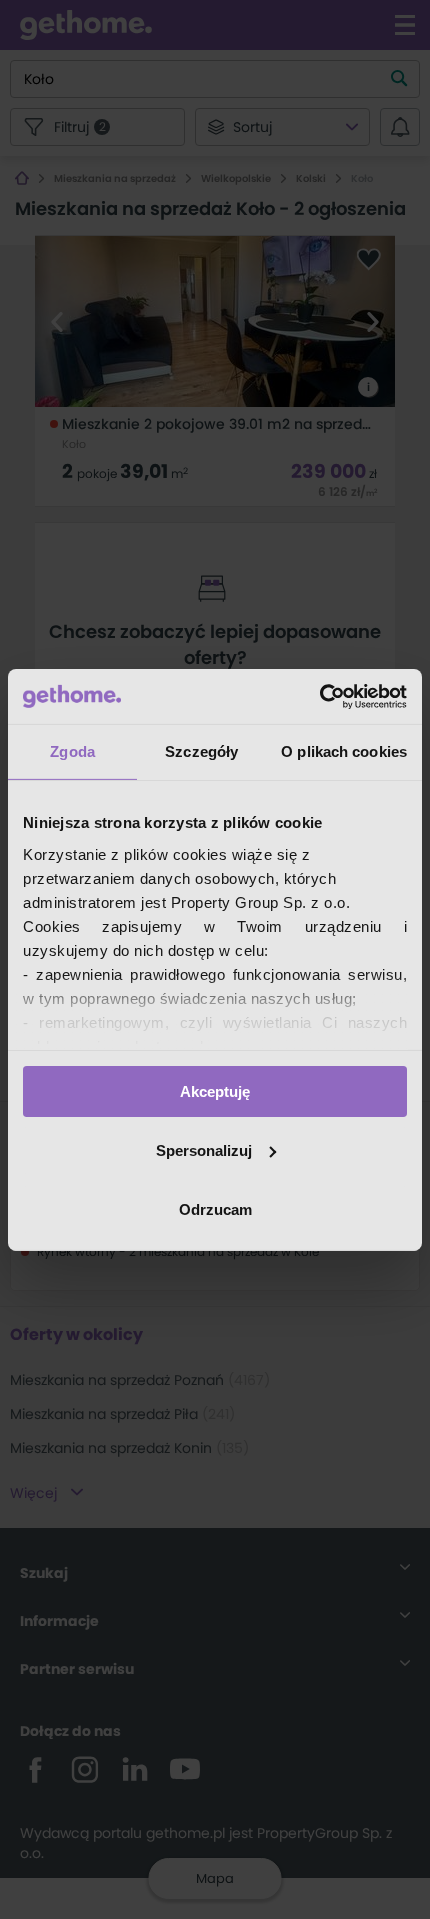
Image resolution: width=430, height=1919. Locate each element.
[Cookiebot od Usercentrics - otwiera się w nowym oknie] (319, 696)
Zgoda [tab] (72, 751)
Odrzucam (215, 1208)
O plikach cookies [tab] (344, 751)
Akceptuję (215, 1091)
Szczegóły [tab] (201, 751)
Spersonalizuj (204, 1150)
